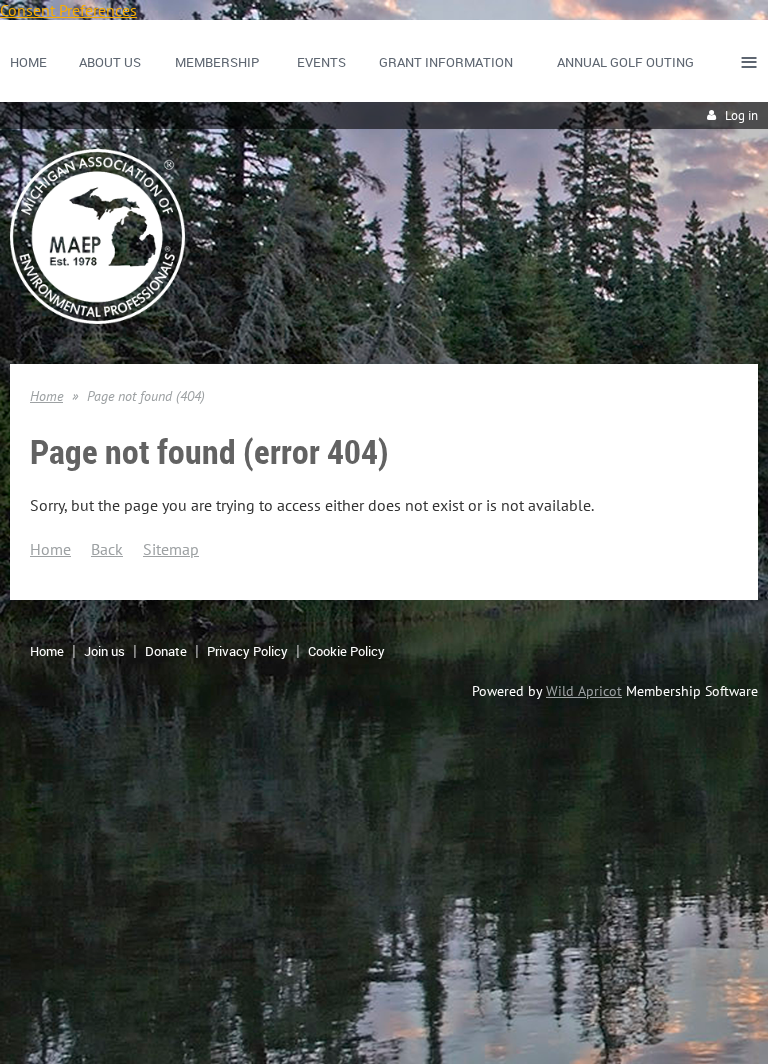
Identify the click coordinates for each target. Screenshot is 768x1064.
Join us (104, 651)
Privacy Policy (247, 651)
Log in (741, 115)
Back (107, 549)
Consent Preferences (68, 10)
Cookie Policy (346, 651)
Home (46, 396)
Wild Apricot (584, 691)
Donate (166, 651)
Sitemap (171, 549)
